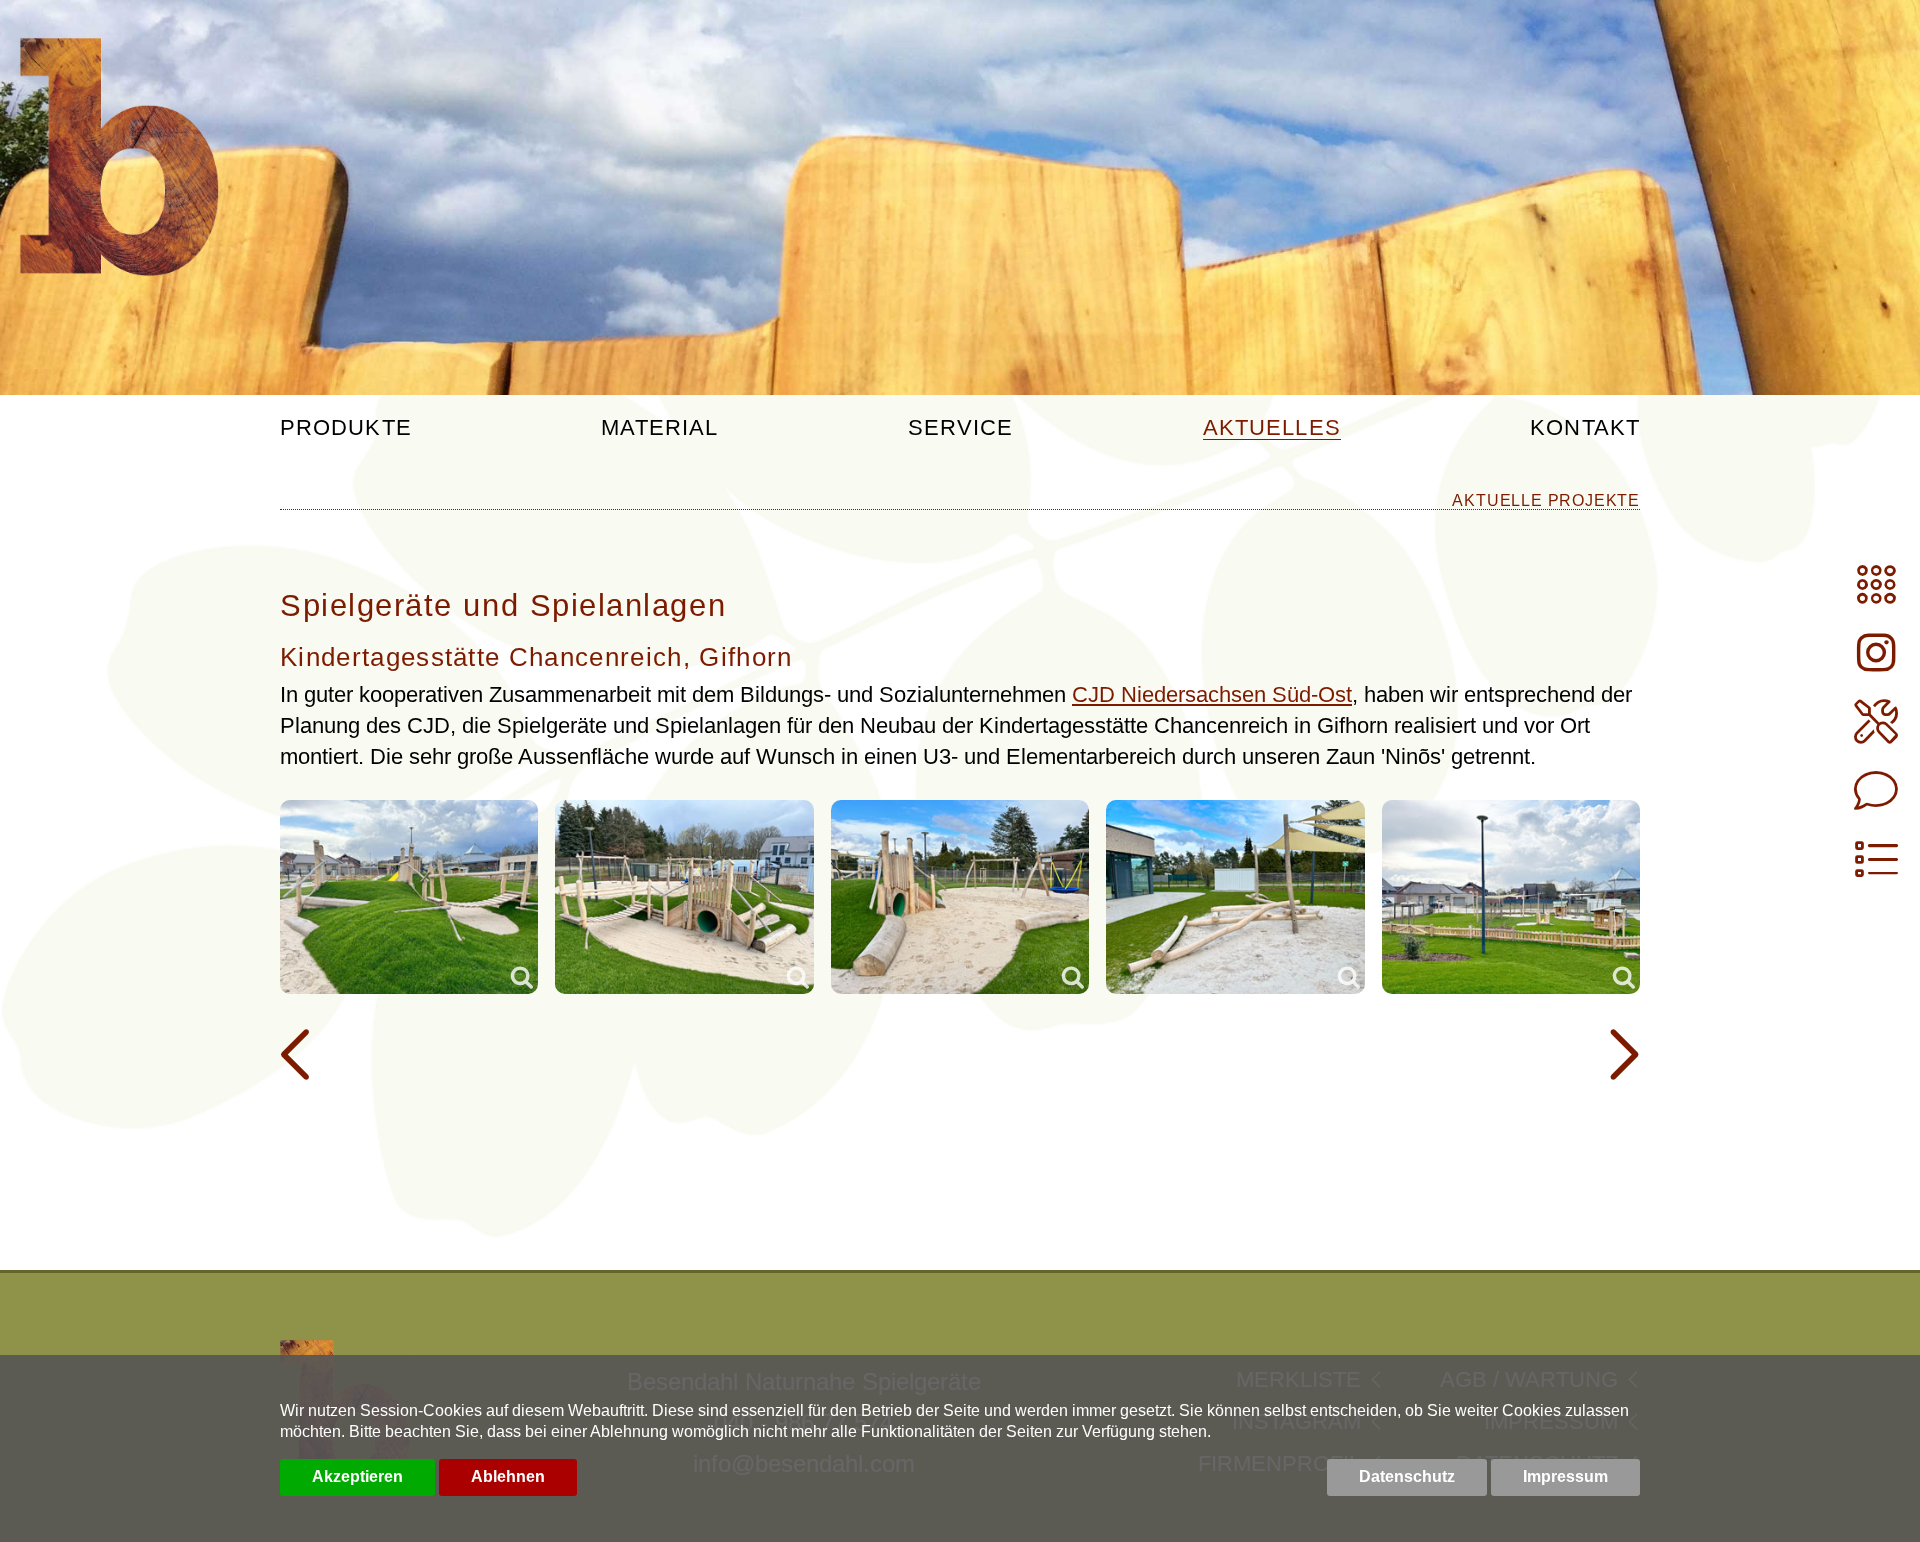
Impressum (1565, 1476)
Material (659, 428)
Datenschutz (1407, 1476)
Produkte (346, 428)
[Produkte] (1876, 593)
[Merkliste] (1876, 868)
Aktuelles (1272, 428)
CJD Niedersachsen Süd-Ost (1212, 694)
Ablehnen (508, 1476)
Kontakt (1585, 428)
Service (961, 428)
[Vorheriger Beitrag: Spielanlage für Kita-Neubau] (299, 1055)
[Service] (1876, 730)
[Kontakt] (1876, 799)
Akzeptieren (357, 1476)
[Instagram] (1876, 661)
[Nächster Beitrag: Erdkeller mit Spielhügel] (1621, 1055)
